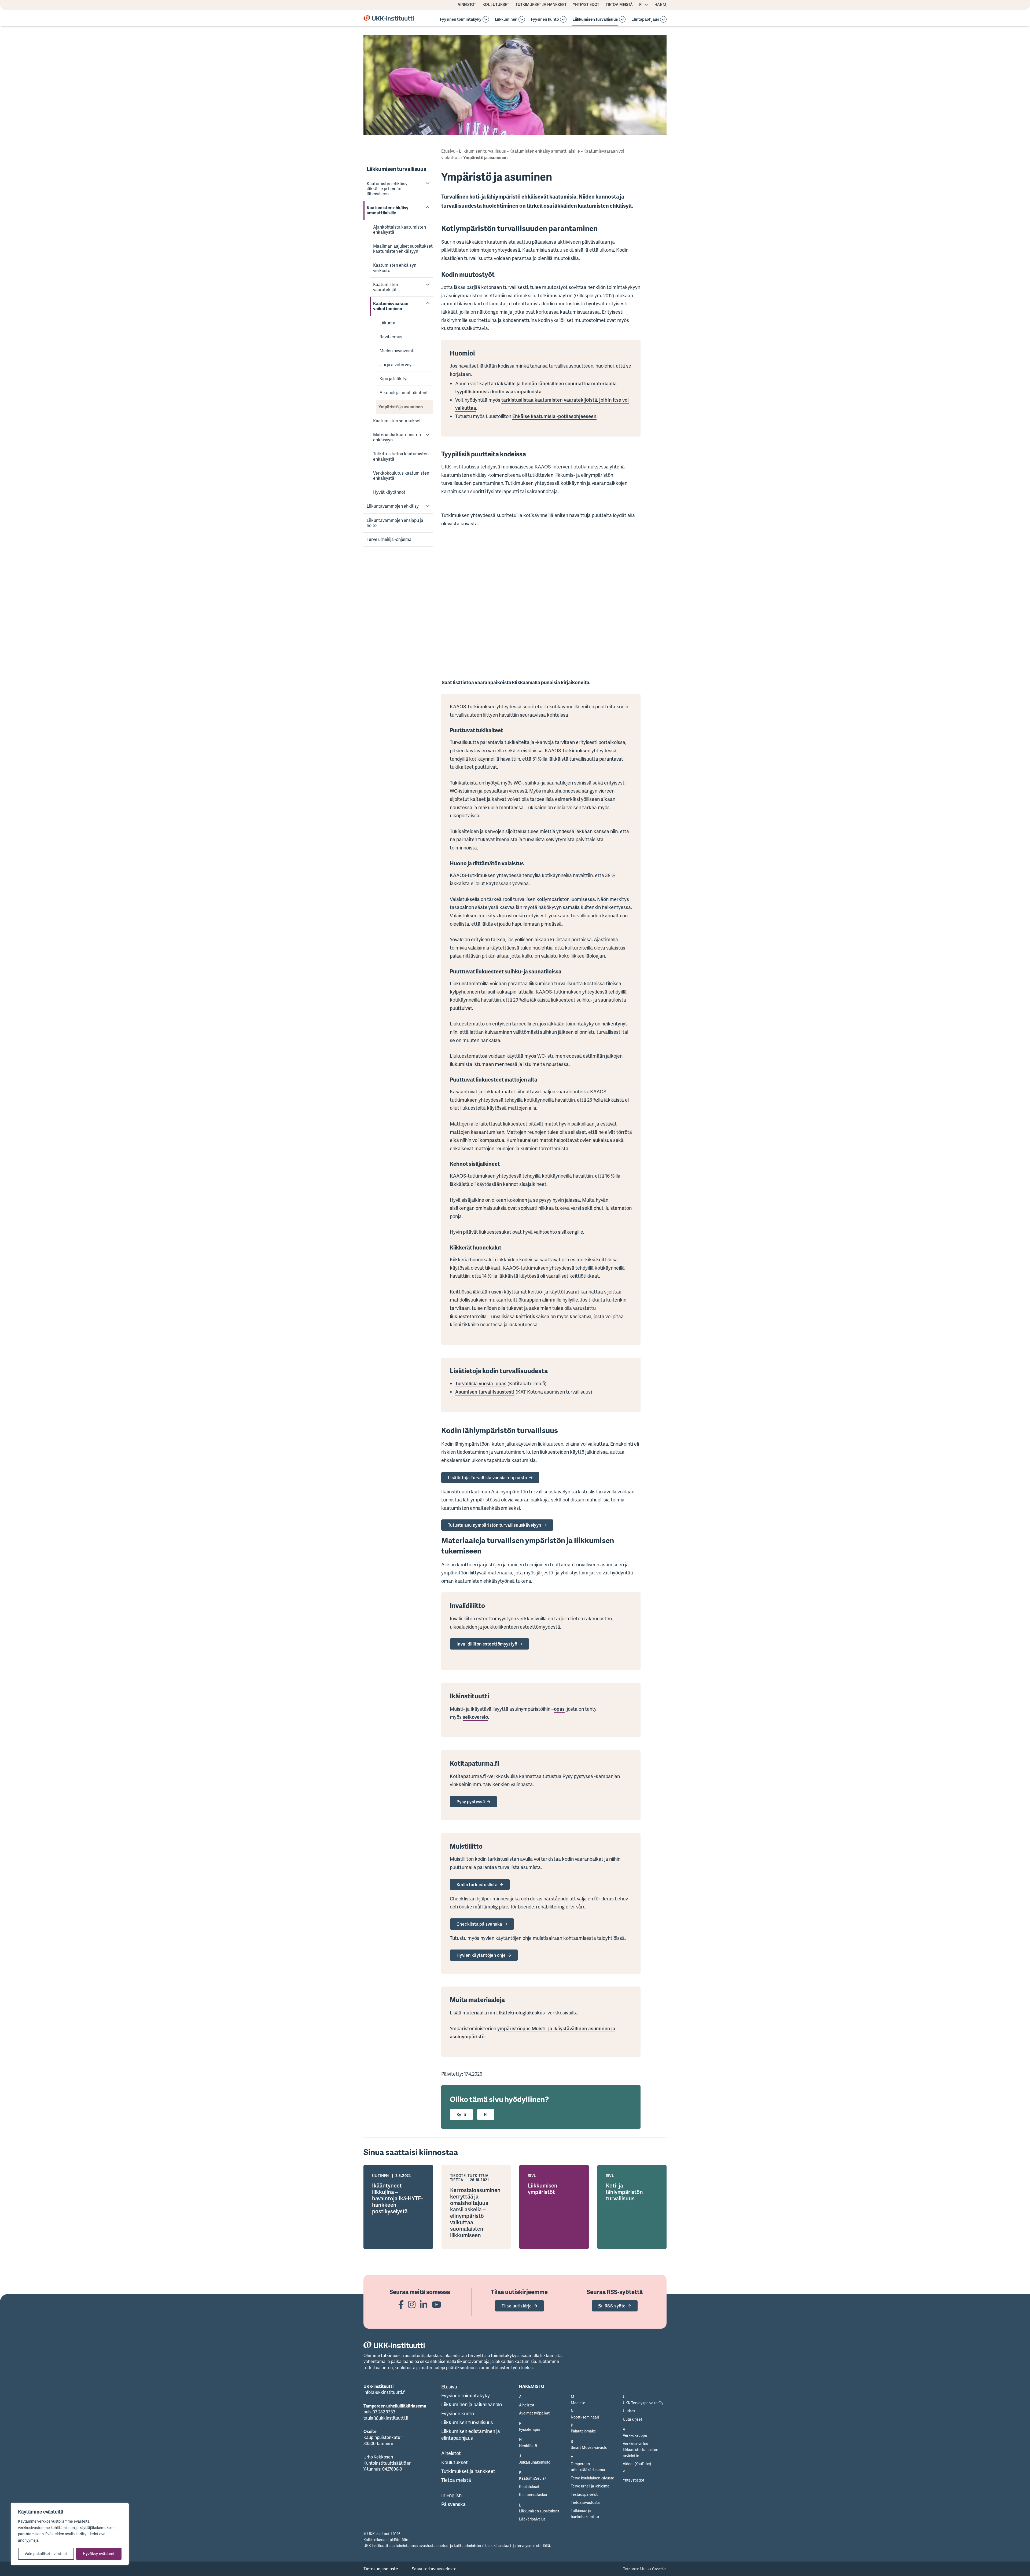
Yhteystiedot (586, 5)
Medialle (578, 2403)
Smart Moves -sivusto (589, 2447)
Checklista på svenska (479, 1924)
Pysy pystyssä (471, 1802)
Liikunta (387, 323)
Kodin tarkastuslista (477, 1885)
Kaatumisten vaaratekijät (386, 287)
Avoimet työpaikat (534, 2413)
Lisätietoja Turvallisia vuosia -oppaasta (488, 1478)
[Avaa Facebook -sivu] (401, 2304)
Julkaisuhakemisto (535, 2462)
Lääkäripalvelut (532, 2519)
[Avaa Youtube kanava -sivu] (436, 2304)
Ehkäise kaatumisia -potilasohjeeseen (554, 416)
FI (641, 5)
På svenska (453, 2504)
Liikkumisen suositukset (539, 2511)
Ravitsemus (391, 337)
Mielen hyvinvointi (397, 351)
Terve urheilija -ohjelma (389, 539)
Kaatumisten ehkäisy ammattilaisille (387, 210)
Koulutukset (496, 5)
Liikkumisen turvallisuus (595, 19)
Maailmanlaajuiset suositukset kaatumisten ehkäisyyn (403, 249)
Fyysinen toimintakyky (461, 19)
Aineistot (467, 5)
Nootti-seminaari (585, 2417)
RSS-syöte (615, 2306)
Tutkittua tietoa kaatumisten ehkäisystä (401, 456)
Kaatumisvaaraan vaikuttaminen (391, 306)
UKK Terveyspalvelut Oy (643, 2403)
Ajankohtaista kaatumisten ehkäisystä (400, 230)
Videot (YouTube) (637, 2464)
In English (451, 2495)
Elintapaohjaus (645, 19)
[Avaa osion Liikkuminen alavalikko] (522, 19)
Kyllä (461, 2115)
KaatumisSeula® (533, 2478)
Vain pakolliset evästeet (46, 2554)
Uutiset (629, 2411)
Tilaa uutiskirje (517, 2306)
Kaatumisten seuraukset (397, 421)
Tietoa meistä (619, 5)
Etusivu (448, 151)
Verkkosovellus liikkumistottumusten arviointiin (641, 2450)
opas (559, 1709)
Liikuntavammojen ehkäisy (393, 506)
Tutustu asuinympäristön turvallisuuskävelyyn (495, 1525)
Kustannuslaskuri (534, 2495)
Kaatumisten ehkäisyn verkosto (395, 268)
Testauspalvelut (584, 2494)
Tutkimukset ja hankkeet (541, 5)
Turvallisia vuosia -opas (481, 1383)
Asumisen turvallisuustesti (485, 1392)
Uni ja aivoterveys (397, 365)
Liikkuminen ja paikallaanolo (472, 2404)
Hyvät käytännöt (389, 492)
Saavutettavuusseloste (434, 2569)
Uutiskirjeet (632, 2419)
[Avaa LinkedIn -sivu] (424, 2304)
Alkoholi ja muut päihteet (404, 393)
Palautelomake (583, 2431)
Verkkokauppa (635, 2435)
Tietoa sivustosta (585, 2502)
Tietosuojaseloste (381, 2569)
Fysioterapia (529, 2429)
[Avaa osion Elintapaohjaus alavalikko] (663, 19)
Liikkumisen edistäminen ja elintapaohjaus (471, 2434)
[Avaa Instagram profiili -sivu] (412, 2304)
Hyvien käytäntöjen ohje (481, 1955)
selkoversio (475, 1717)
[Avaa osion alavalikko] (486, 19)
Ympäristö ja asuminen (401, 407)
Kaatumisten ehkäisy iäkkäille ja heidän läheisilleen (387, 189)
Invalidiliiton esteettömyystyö (487, 1644)
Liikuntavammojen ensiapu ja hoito (395, 523)
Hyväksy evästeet (99, 2554)
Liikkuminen (506, 19)
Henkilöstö (528, 2446)
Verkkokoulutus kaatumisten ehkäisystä (401, 476)
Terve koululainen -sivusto (593, 2478)
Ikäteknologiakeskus (522, 2013)
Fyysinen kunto (545, 19)
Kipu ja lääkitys (394, 379)
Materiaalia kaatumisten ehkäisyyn (397, 437)
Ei (486, 2115)
